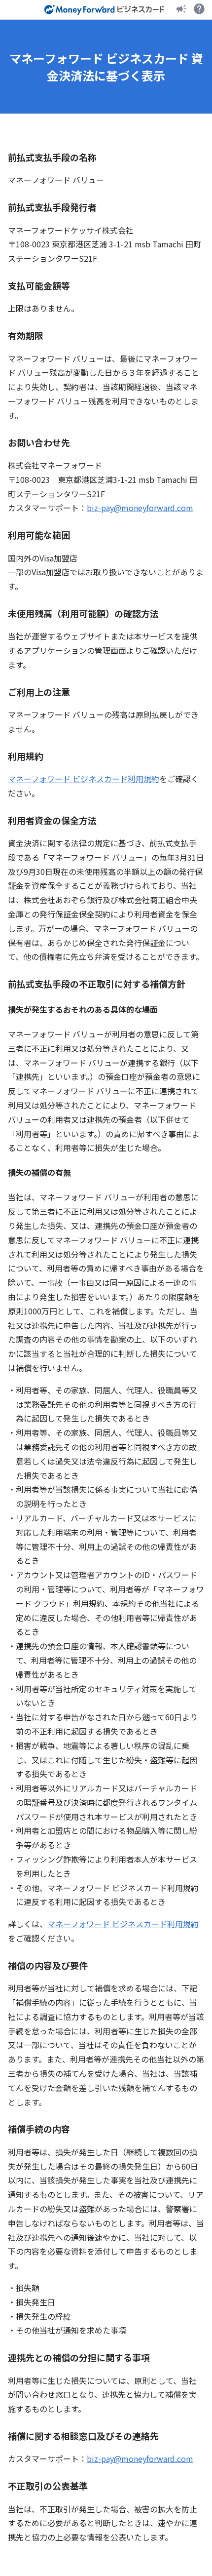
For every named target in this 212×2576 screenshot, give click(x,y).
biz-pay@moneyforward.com (140, 508)
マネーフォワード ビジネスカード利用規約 (84, 779)
